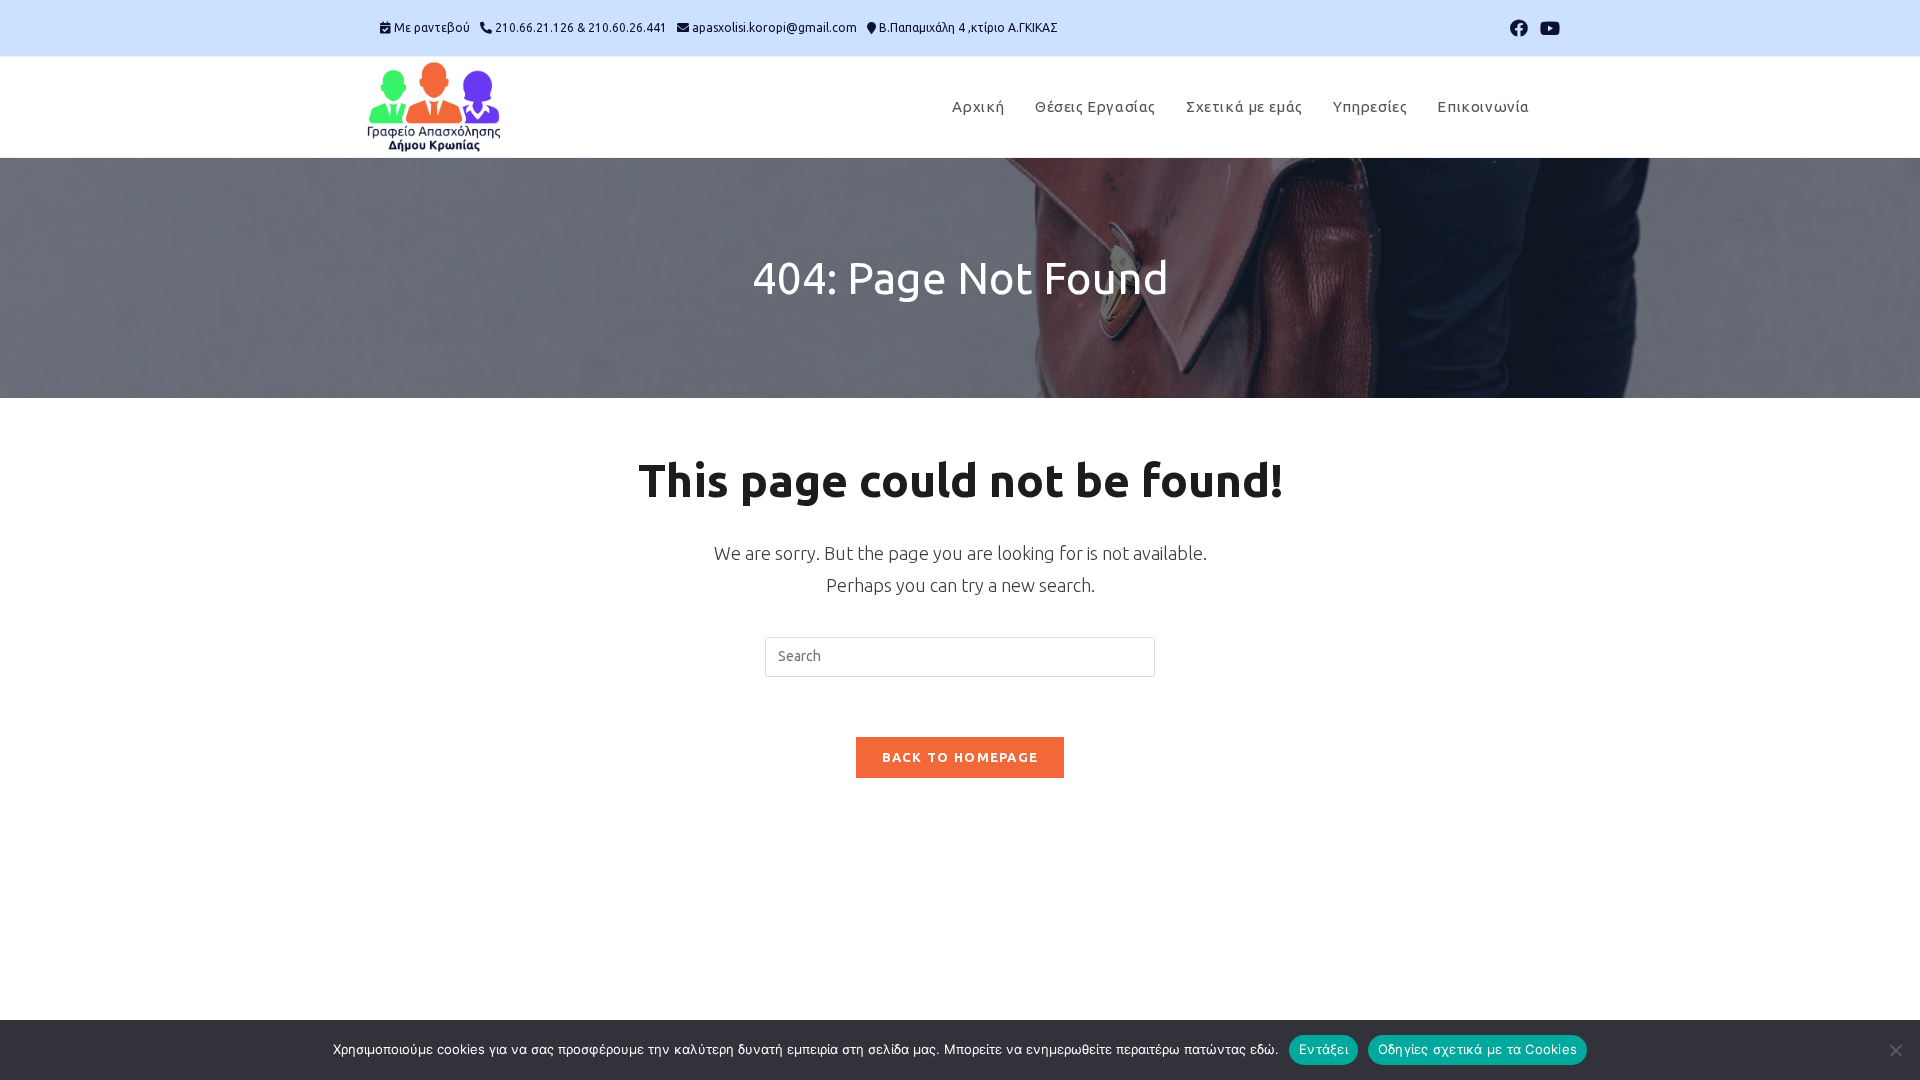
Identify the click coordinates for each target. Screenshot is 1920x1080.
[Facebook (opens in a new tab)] (1519, 28)
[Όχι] (1895, 1050)
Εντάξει (1323, 1049)
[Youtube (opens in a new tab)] (1547, 28)
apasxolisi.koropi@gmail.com (774, 27)
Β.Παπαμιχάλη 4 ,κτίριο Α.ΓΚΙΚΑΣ (968, 27)
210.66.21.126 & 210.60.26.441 (581, 27)
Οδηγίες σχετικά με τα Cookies (1477, 1049)
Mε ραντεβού (432, 27)
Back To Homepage (960, 757)
